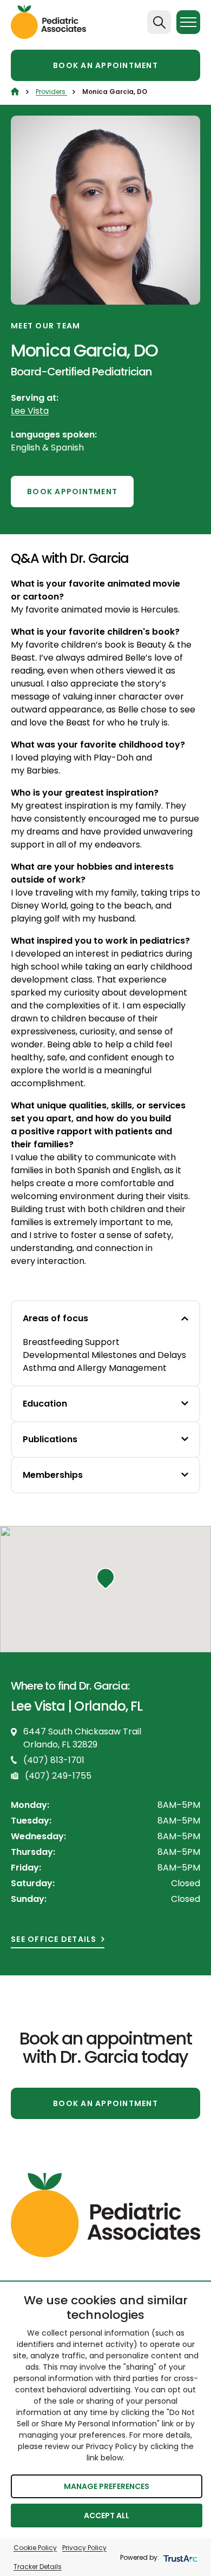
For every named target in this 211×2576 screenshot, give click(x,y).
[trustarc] (179, 2557)
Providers (51, 92)
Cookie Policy (35, 2548)
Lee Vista (30, 411)
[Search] (159, 22)
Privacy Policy (84, 2548)
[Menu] (188, 22)
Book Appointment (72, 492)
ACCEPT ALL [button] (107, 2516)
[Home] (15, 92)
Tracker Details (38, 2567)
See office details (54, 1939)
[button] (105, 1578)
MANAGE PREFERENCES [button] (107, 2486)
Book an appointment (105, 65)
